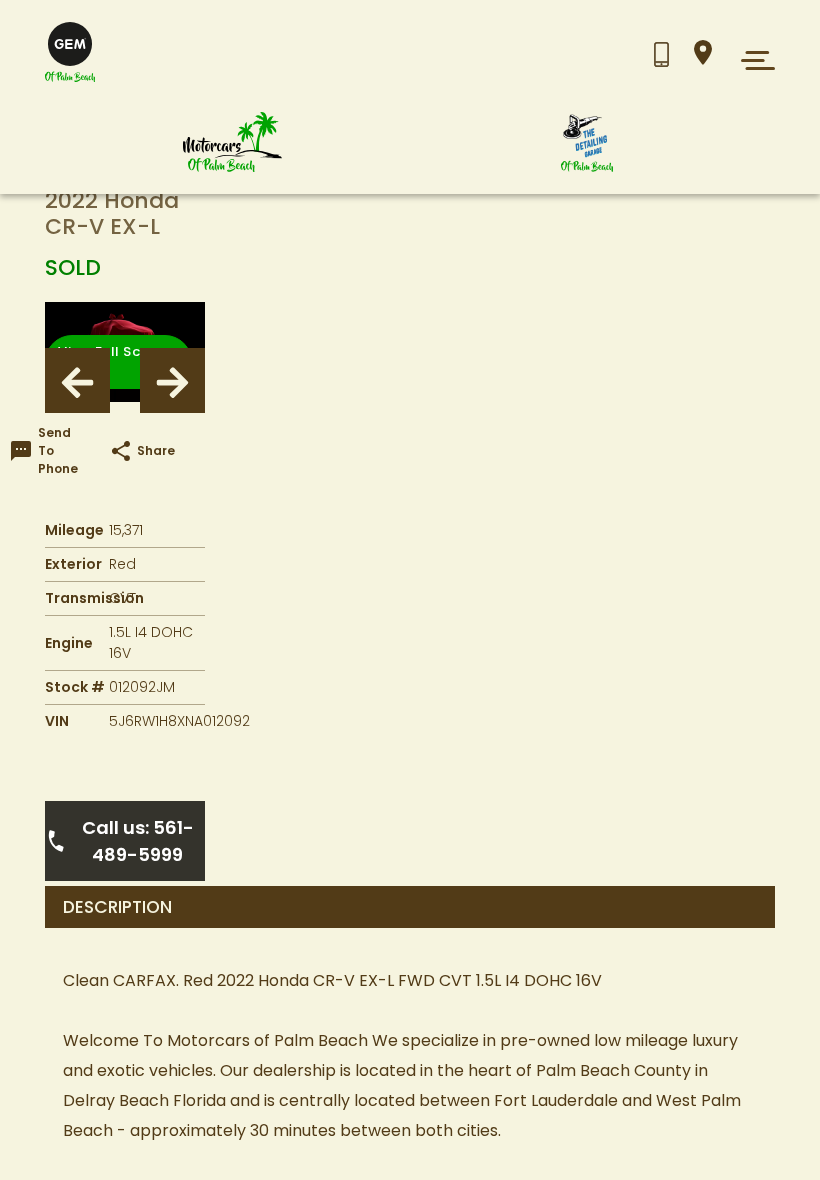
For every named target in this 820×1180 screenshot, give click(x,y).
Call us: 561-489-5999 (138, 841)
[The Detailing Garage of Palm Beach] (587, 142)
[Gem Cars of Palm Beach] (232, 142)
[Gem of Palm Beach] (70, 52)
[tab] (410, 907)
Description (117, 907)
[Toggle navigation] (752, 60)
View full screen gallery (114, 361)
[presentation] (77, 380)
